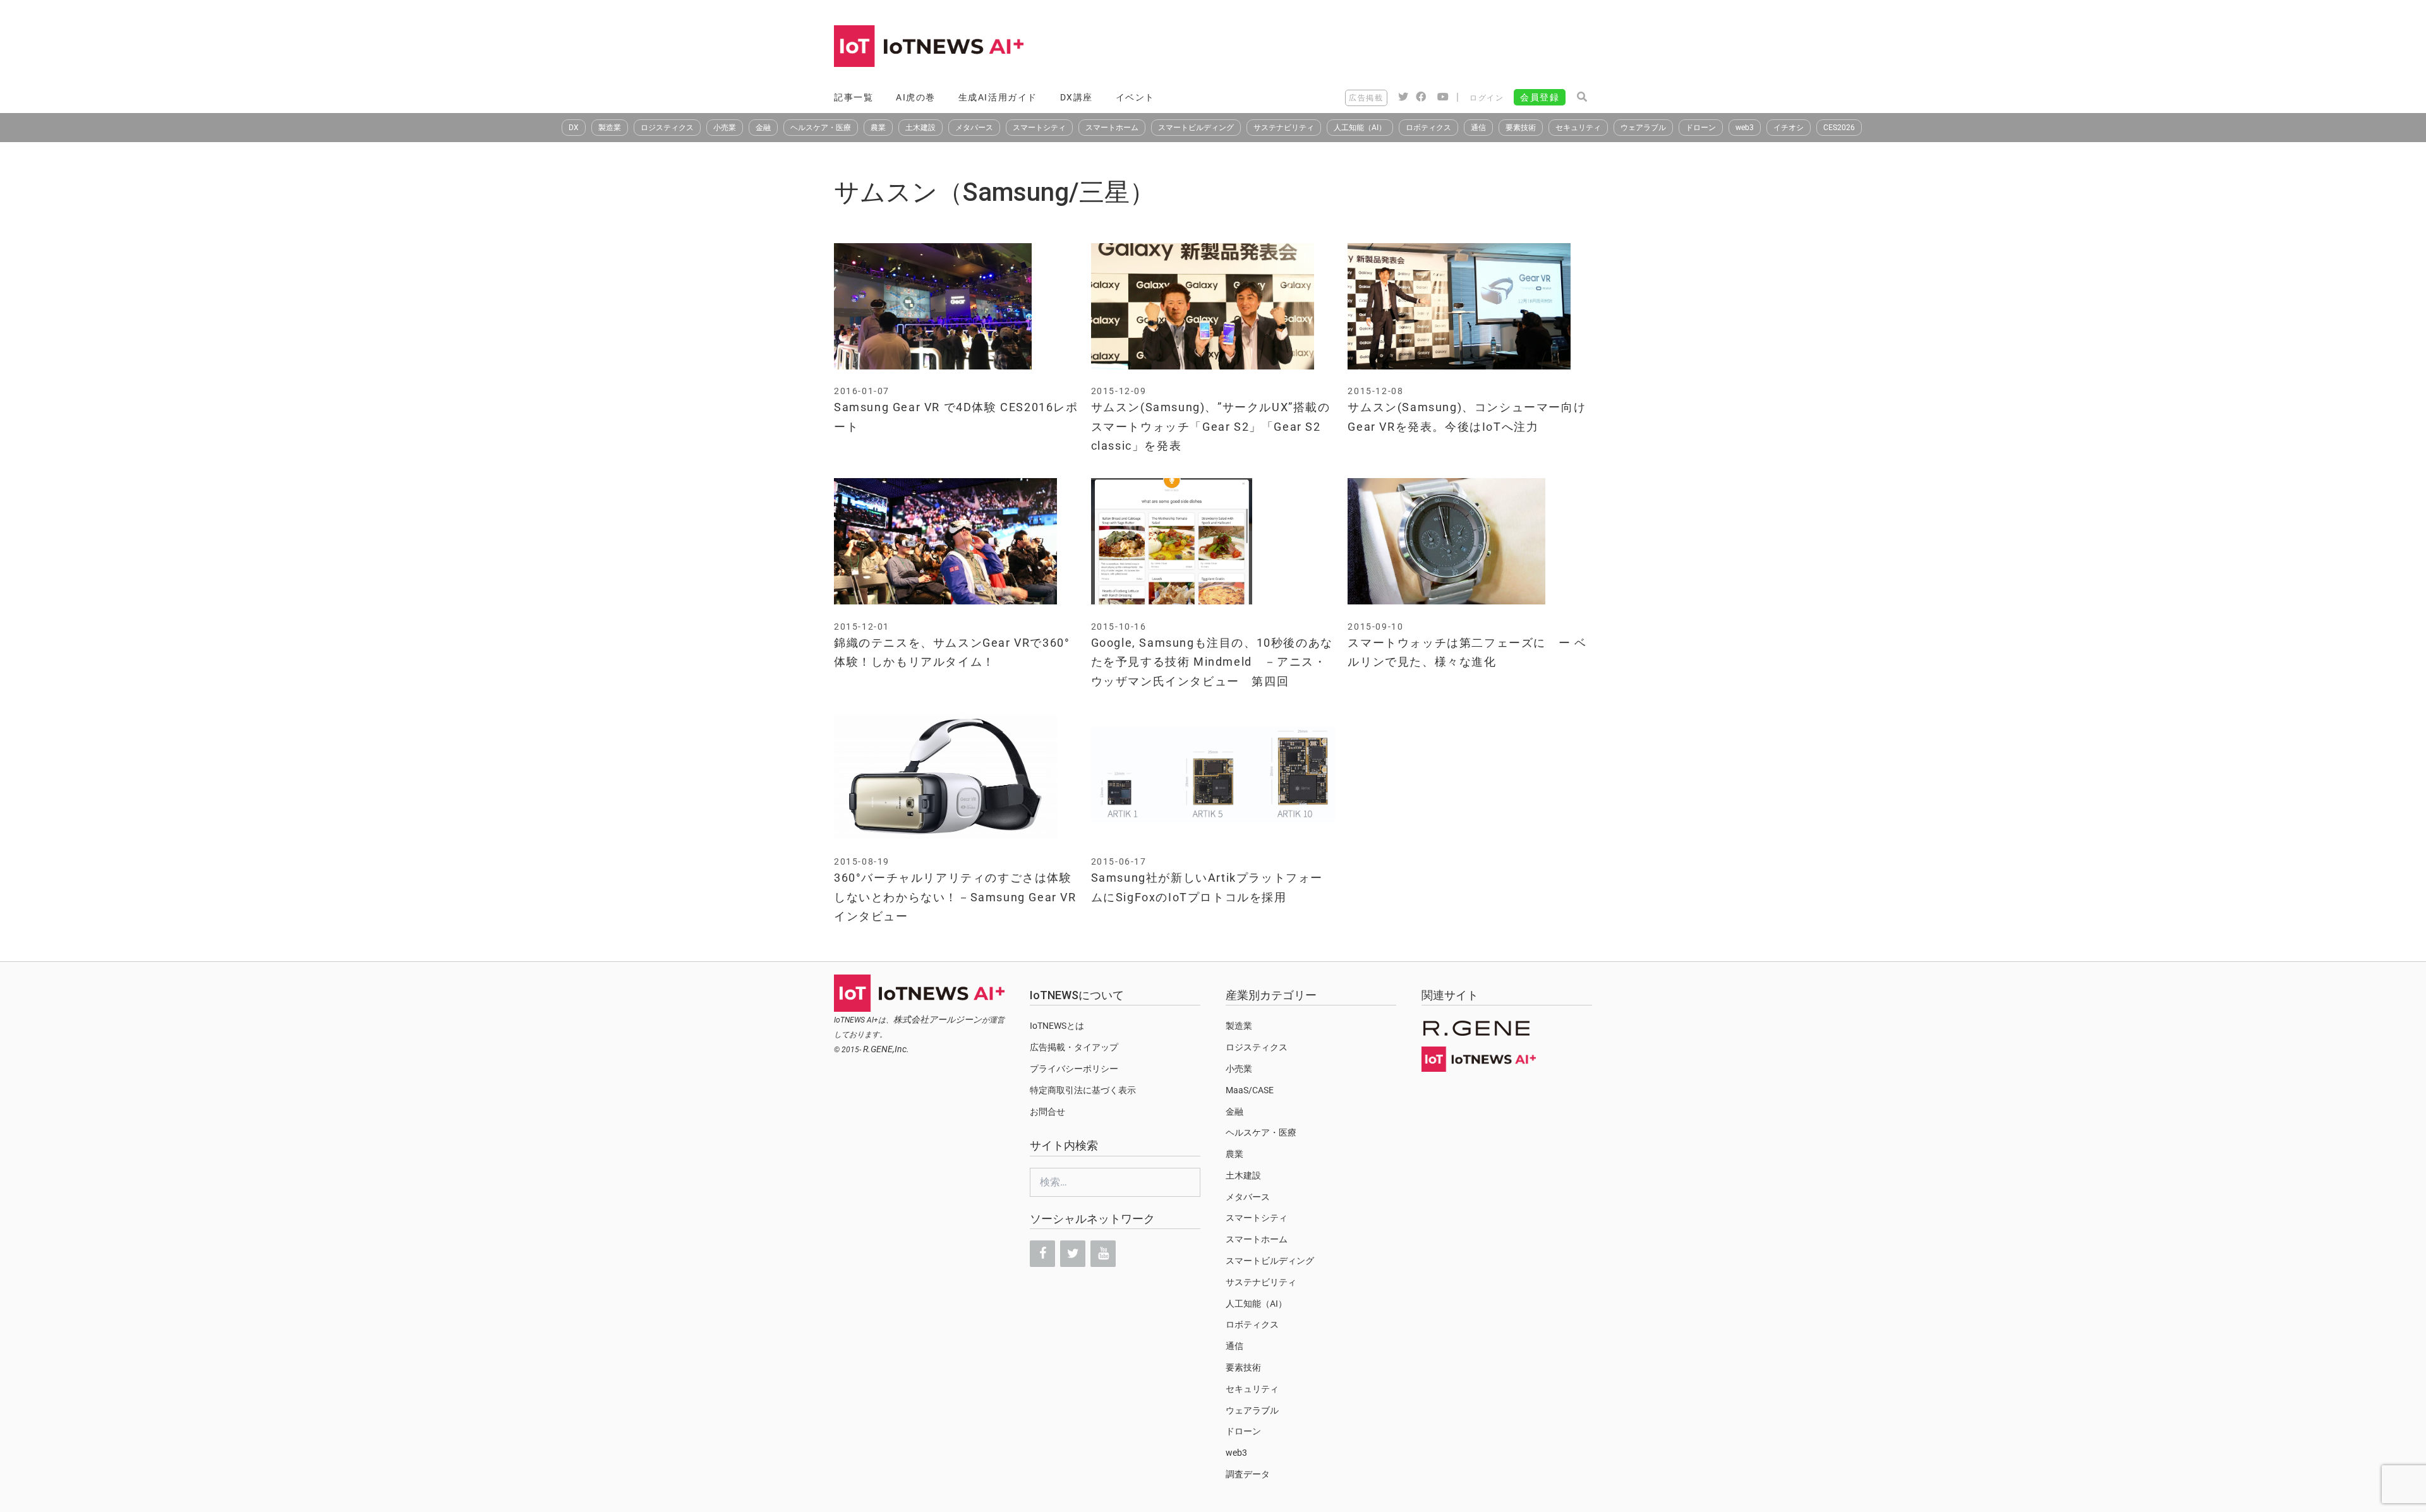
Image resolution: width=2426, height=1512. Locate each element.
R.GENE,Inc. (886, 1049)
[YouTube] (1103, 1254)
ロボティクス (1428, 128)
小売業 (725, 128)
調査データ (1248, 1474)
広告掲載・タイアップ (1074, 1047)
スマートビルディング (1196, 128)
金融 (763, 128)
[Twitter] (1073, 1254)
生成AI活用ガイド (998, 97)
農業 (878, 128)
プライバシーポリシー (1074, 1069)
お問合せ (1047, 1112)
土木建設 (920, 128)
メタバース (974, 128)
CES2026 (1839, 128)
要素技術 (1521, 128)
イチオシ (1789, 128)
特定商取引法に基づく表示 (1083, 1090)
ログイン (1487, 98)
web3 (1745, 128)
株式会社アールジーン (938, 1019)
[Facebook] (1042, 1254)
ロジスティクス (667, 128)
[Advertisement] (1362, 47)
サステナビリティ (1284, 128)
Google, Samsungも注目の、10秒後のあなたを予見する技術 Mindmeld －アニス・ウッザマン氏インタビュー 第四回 (1212, 662)
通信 (1478, 128)
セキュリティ (1578, 128)
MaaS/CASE (1250, 1090)
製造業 (610, 128)
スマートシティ (1039, 128)
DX (574, 128)
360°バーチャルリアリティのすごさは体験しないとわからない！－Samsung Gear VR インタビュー (955, 897)
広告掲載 (1366, 98)
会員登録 (1540, 97)
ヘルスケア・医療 (821, 128)
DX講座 (1077, 97)
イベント (1135, 97)
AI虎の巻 (916, 97)
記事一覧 (854, 97)
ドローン (1701, 128)
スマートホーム (1112, 128)
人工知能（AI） (1360, 128)
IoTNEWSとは (1057, 1026)
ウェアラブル (1643, 128)
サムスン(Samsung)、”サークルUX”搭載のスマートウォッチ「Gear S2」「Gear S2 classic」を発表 (1211, 426)
